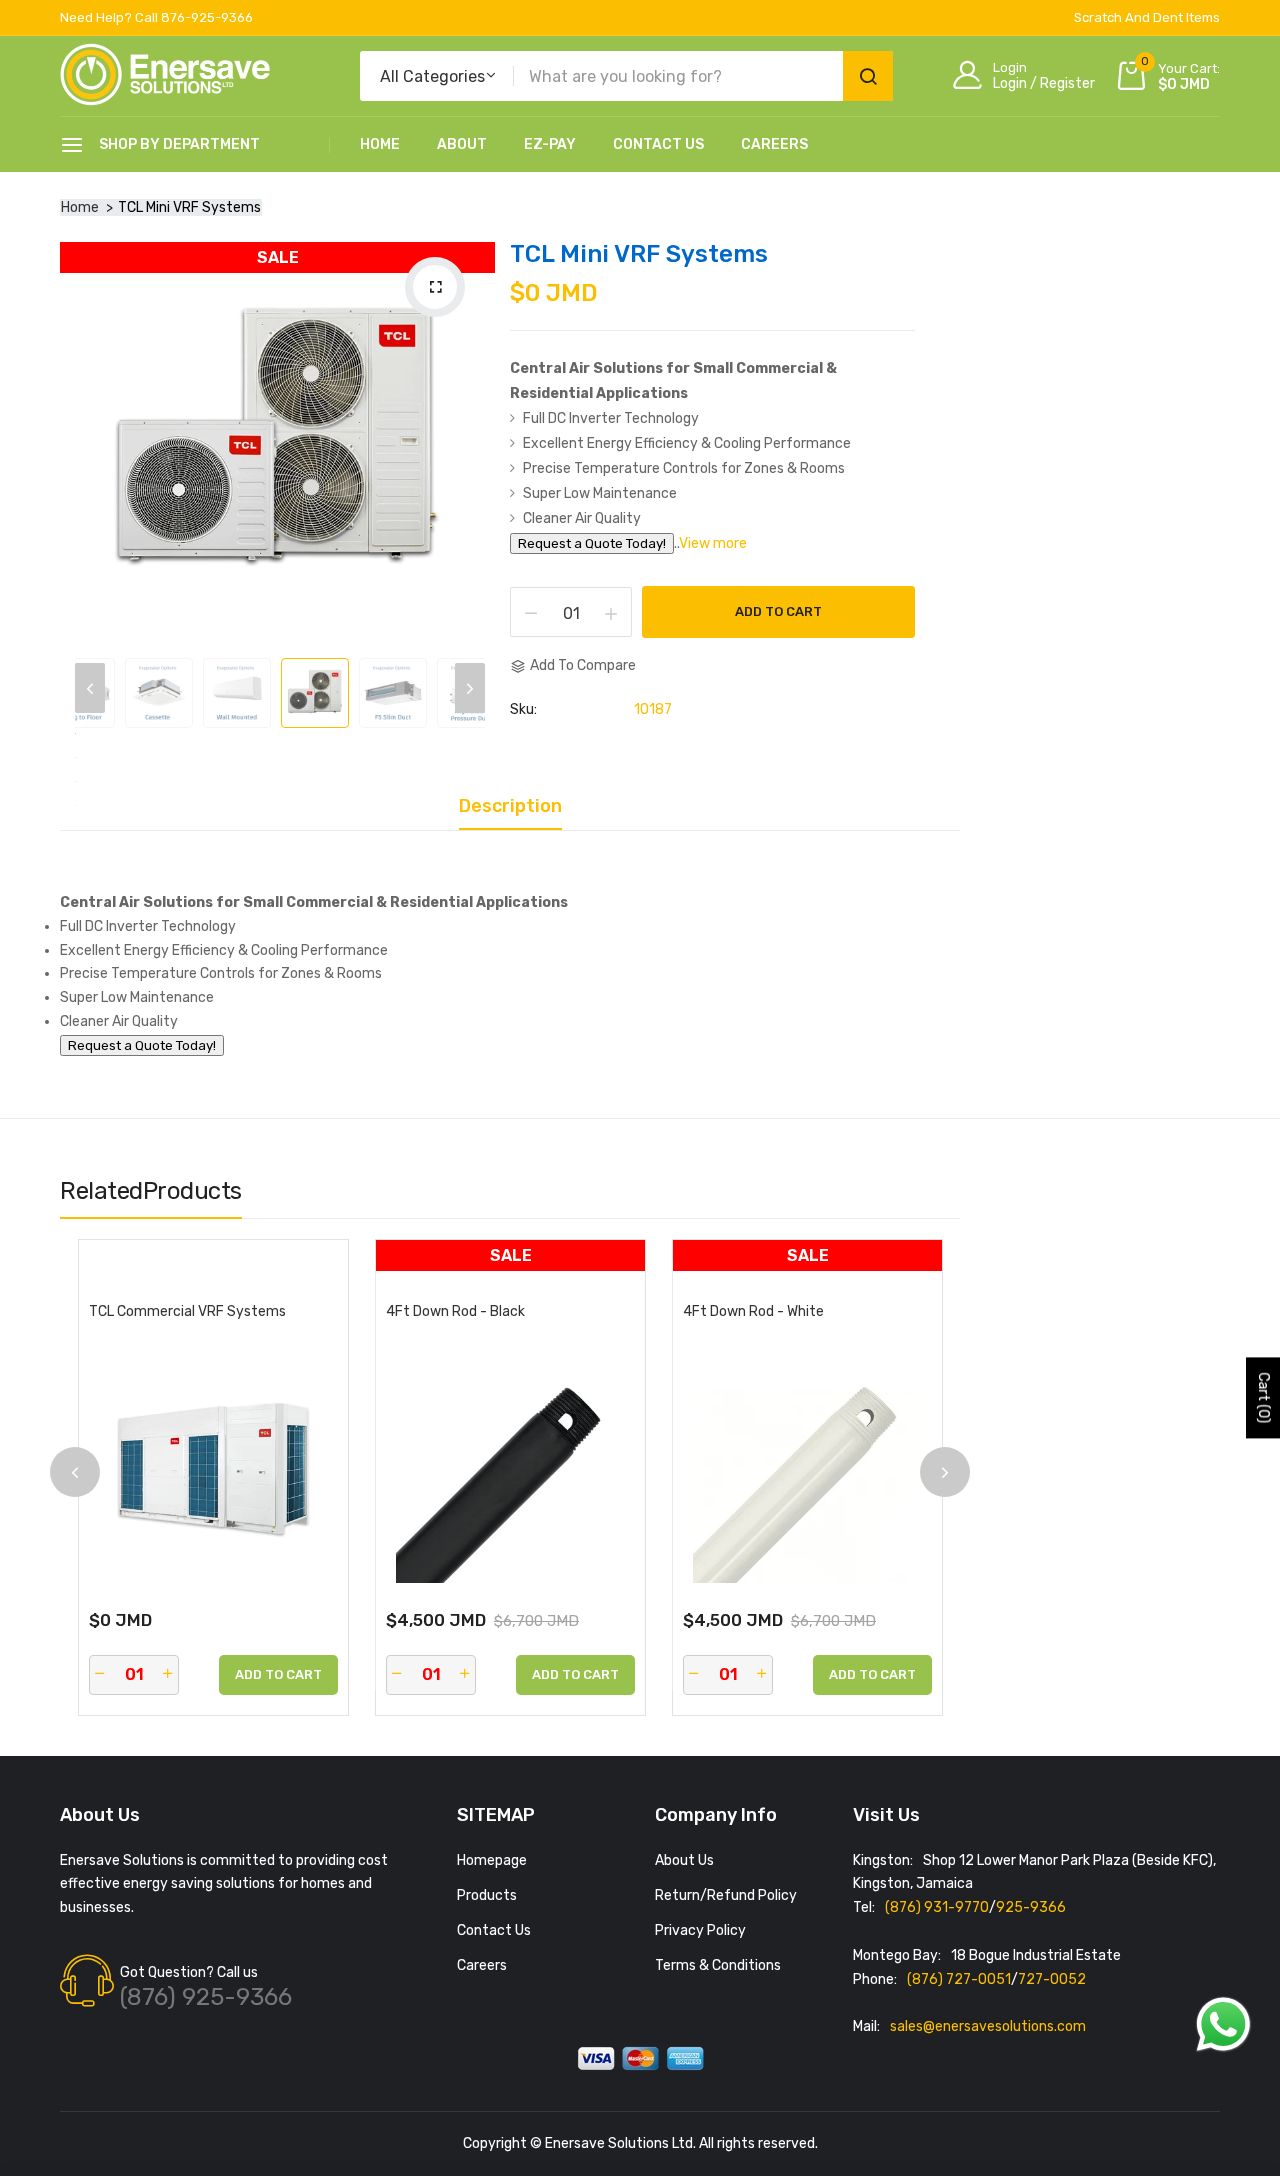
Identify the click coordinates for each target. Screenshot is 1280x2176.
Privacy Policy (700, 1930)
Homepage (492, 1860)
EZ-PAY (550, 144)
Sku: (523, 710)
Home (380, 144)
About (462, 144)
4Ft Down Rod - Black (455, 1312)
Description (510, 807)
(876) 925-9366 (206, 1997)
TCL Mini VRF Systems (639, 254)
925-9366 (1031, 1907)
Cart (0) (1263, 1397)
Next (470, 688)
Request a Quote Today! (592, 543)
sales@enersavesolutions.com (988, 2026)
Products (487, 1895)
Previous (90, 688)
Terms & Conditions (718, 1965)
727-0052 (1052, 1979)
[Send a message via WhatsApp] (1223, 2024)
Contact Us (658, 144)
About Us (684, 1860)
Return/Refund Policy (726, 1895)
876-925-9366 (207, 17)
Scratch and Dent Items (1147, 17)
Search (868, 76)
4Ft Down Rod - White (753, 1312)
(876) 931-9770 (937, 1907)
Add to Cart (778, 611)
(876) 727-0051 (959, 1979)
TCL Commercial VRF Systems (187, 1312)
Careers (774, 144)
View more (713, 543)
